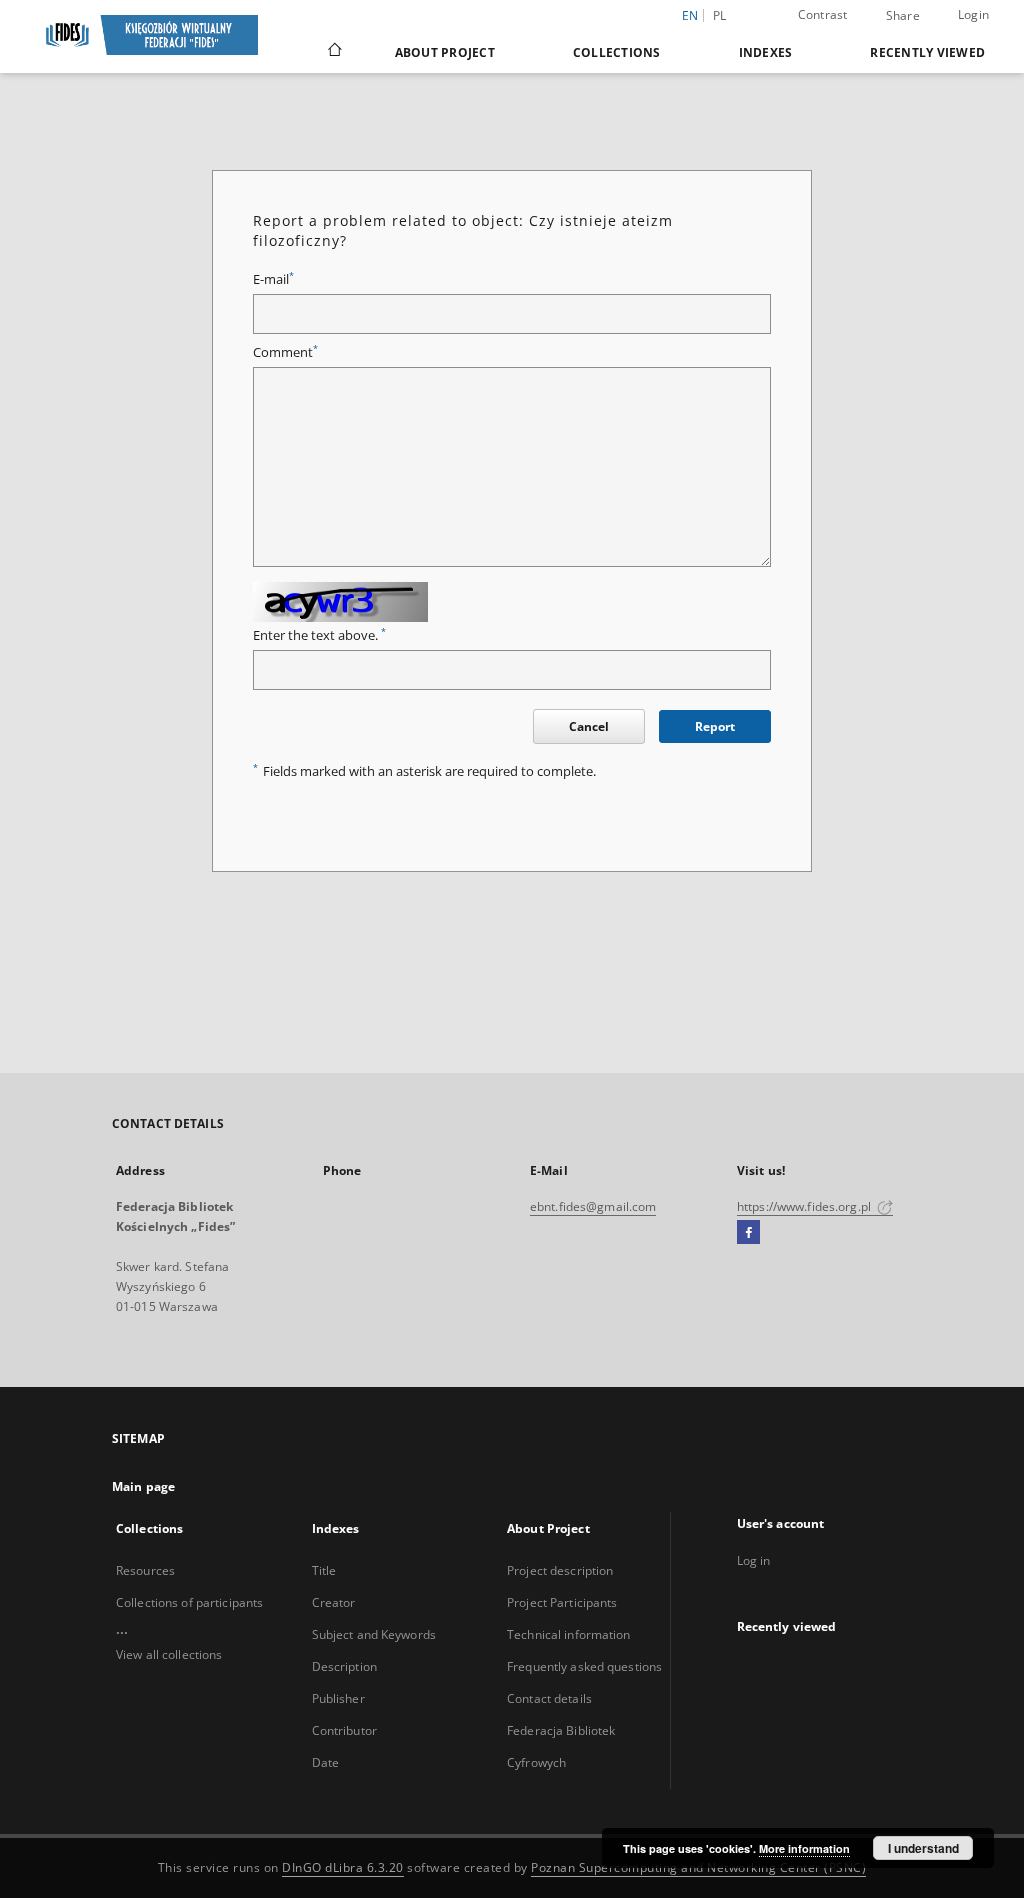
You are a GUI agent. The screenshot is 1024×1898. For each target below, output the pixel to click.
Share (903, 16)
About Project (445, 52)
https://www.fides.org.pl (805, 1206)
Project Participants (562, 1602)
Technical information (569, 1634)
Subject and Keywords (374, 1634)
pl (720, 15)
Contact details (549, 1698)
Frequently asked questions (584, 1666)
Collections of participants (189, 1602)
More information (804, 1848)
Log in (754, 1560)
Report (715, 726)
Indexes (766, 52)
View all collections (169, 1654)
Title (324, 1570)
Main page (143, 1486)
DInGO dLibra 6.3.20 (343, 1867)
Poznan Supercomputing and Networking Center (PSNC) (698, 1867)
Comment (285, 352)
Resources (145, 1570)
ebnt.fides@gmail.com (593, 1206)
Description (344, 1666)
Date (325, 1762)
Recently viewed (927, 52)
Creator (334, 1602)
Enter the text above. (319, 635)
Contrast (823, 14)
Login (973, 14)
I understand (923, 1848)
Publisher (338, 1698)
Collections (617, 52)
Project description (560, 1570)
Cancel (589, 726)
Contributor (344, 1730)
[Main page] (333, 52)
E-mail (273, 279)
